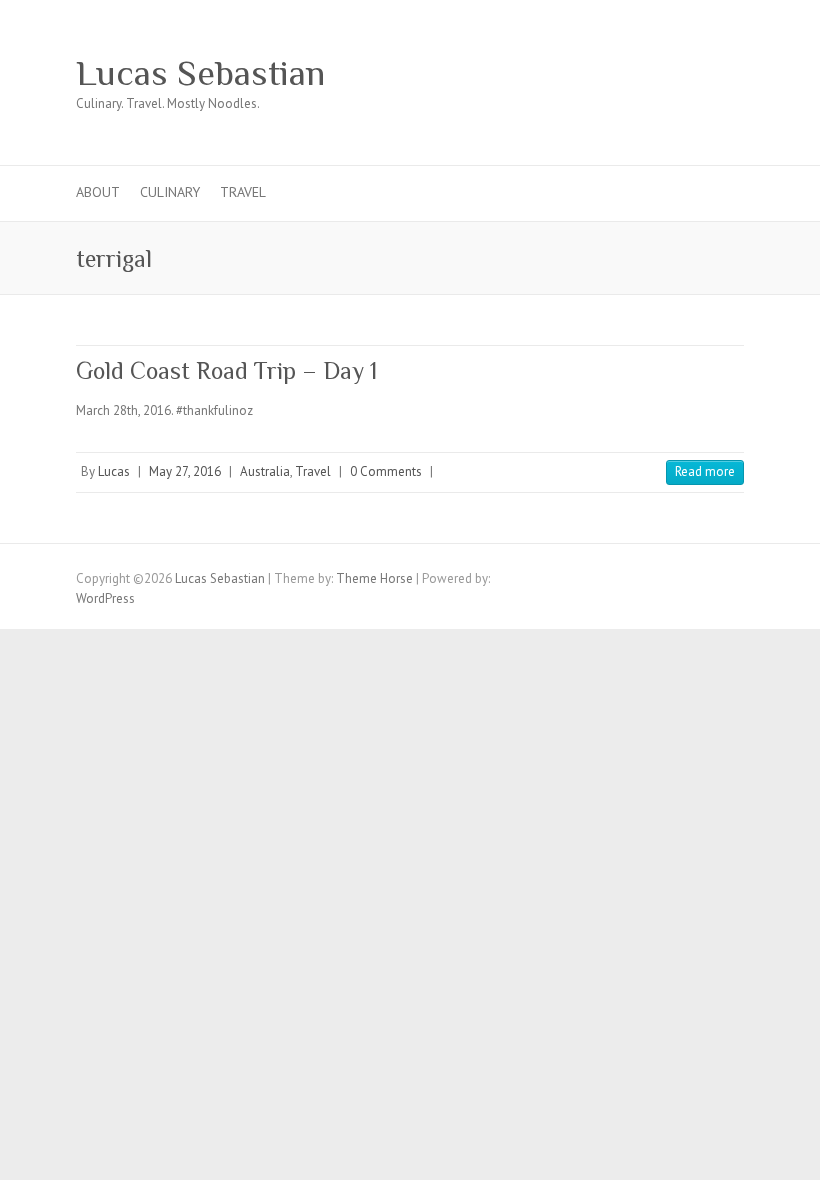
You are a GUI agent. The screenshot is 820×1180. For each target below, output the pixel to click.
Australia (265, 471)
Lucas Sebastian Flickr (694, 73)
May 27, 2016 (185, 471)
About (98, 192)
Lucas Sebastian (200, 73)
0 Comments (386, 471)
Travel (243, 192)
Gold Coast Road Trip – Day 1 (226, 370)
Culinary (170, 192)
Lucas (114, 471)
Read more (705, 471)
